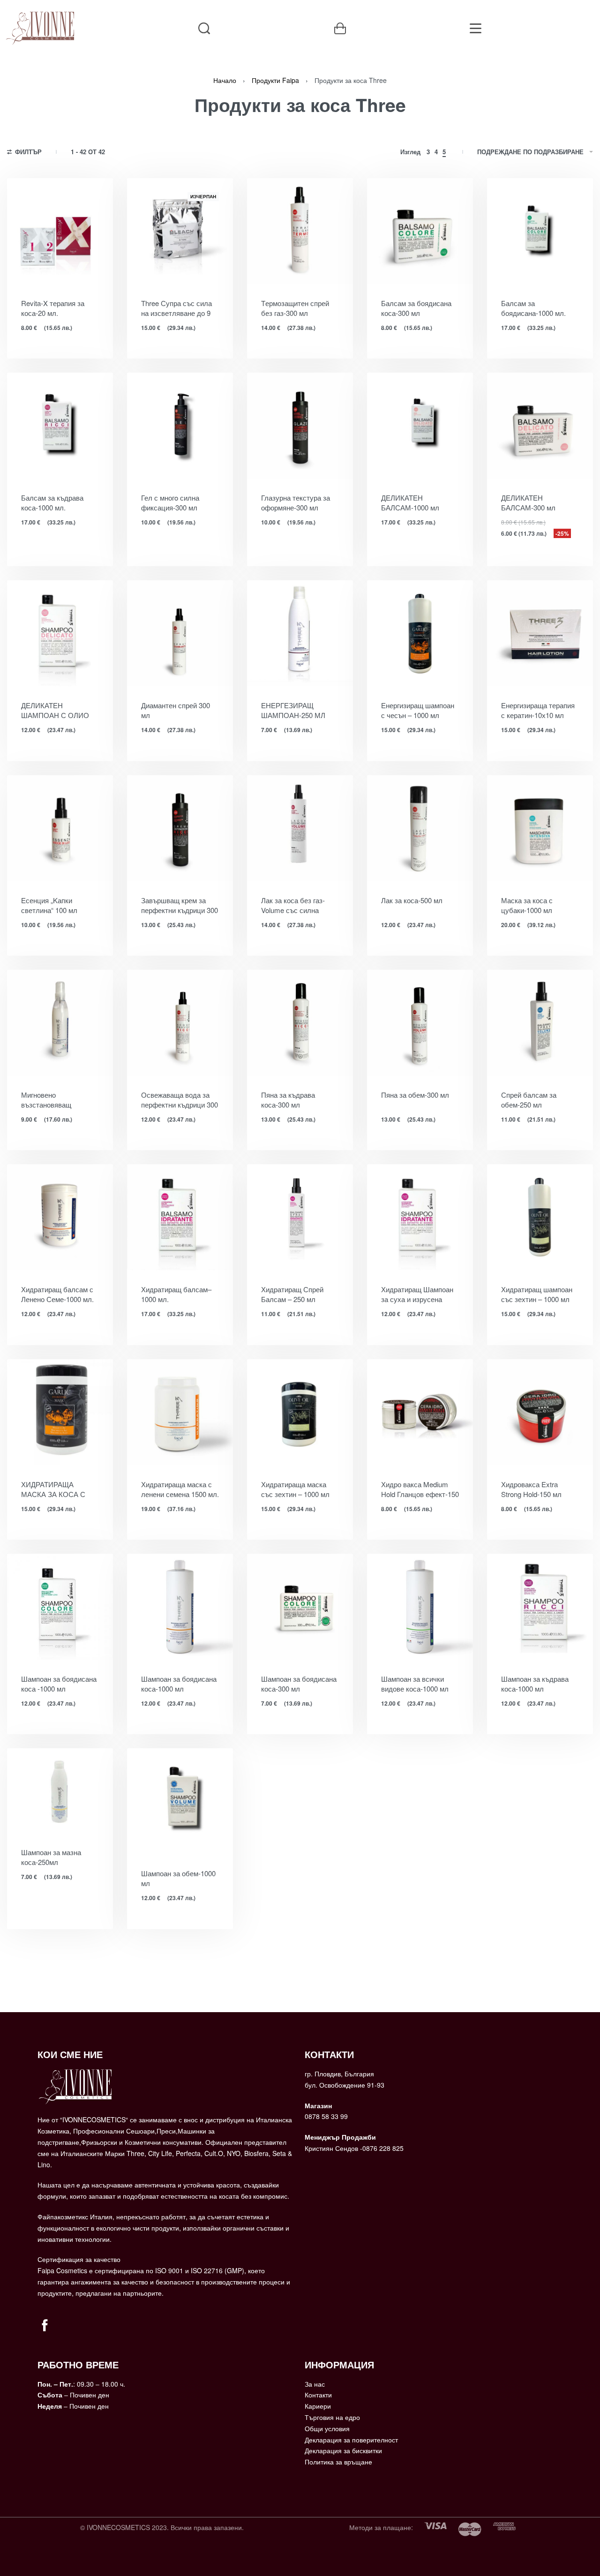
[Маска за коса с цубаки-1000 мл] (540, 828)
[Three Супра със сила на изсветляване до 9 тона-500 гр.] (180, 231)
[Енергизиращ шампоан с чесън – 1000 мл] (420, 633)
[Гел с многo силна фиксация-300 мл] (180, 426)
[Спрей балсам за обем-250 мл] (540, 1023)
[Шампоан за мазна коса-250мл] (60, 1791)
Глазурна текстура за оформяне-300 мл (296, 502)
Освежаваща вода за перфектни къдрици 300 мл (180, 1100)
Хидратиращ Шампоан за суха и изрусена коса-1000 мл (417, 1294)
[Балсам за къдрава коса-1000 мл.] (60, 426)
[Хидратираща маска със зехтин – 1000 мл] (300, 1412)
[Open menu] (476, 28)
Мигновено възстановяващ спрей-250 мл (46, 1100)
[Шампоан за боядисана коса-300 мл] (300, 1607)
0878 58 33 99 (326, 2116)
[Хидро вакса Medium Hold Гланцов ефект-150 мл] (420, 1412)
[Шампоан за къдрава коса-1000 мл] (540, 1607)
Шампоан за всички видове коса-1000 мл (415, 1684)
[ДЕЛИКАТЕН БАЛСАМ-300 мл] (540, 426)
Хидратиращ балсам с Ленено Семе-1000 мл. (57, 1294)
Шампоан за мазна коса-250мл (51, 1857)
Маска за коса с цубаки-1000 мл (527, 905)
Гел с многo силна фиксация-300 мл (170, 502)
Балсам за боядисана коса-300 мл (416, 308)
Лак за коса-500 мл (412, 900)
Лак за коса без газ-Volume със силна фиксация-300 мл (293, 905)
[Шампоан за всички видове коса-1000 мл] (420, 1607)
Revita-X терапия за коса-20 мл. (53, 308)
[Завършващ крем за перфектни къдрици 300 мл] (180, 828)
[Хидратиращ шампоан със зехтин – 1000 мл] (540, 1217)
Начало (225, 80)
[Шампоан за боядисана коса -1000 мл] (60, 1607)
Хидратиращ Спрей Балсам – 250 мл (292, 1294)
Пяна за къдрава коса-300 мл (288, 1100)
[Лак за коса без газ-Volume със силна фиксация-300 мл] (300, 828)
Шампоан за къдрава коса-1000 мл (535, 1684)
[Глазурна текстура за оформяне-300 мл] (300, 426)
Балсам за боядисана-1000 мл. (533, 308)
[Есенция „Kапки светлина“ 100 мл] (60, 828)
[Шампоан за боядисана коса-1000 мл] (180, 1607)
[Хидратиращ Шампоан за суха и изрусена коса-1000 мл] (420, 1217)
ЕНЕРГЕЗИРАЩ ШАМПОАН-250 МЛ (293, 710)
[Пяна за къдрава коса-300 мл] (300, 1023)
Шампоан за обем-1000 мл (178, 1878)
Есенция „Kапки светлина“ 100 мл (49, 905)
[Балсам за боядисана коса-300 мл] (420, 231)
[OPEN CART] (340, 28)
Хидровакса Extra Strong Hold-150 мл (531, 1489)
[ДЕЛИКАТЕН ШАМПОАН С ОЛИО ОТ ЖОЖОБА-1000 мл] (60, 633)
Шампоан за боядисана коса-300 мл (299, 1684)
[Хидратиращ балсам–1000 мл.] (180, 1217)
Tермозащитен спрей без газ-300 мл (295, 308)
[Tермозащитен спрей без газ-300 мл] (300, 231)
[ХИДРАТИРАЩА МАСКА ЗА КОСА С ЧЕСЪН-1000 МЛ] (60, 1412)
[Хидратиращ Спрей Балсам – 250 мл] (300, 1217)
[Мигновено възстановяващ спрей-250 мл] (60, 1023)
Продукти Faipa (275, 80)
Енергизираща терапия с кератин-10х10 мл (538, 710)
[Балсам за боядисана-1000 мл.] (540, 231)
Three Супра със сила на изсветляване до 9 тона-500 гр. (176, 308)
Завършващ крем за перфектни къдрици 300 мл (180, 905)
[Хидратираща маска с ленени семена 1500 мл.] (180, 1412)
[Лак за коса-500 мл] (420, 828)
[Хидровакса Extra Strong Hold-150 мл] (540, 1412)
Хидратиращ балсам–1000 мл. (176, 1294)
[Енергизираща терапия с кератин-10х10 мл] (540, 633)
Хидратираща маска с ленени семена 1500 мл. (180, 1489)
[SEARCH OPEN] (204, 28)
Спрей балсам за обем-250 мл (529, 1100)
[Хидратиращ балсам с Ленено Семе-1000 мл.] (60, 1217)
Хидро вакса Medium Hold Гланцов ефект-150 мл (420, 1489)
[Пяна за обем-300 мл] (420, 1023)
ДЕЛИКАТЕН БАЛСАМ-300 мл (528, 502)
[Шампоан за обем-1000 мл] (180, 1801)
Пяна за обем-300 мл (415, 1095)
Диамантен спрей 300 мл (176, 710)
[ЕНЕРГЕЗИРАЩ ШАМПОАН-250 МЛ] (300, 633)
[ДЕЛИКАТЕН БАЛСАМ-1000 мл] (420, 426)
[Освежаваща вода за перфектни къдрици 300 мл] (180, 1023)
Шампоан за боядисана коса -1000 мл (59, 1684)
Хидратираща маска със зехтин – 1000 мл (295, 1489)
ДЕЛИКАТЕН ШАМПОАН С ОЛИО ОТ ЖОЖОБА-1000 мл (58, 710)
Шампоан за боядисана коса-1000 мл (179, 1684)
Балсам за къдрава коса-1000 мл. (52, 502)
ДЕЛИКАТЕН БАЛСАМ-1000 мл (410, 502)
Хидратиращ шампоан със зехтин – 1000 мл (537, 1294)
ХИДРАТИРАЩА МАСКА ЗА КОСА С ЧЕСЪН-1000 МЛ (53, 1489)
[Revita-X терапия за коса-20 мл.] (60, 231)
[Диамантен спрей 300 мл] (180, 633)
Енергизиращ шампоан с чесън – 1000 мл (418, 710)
